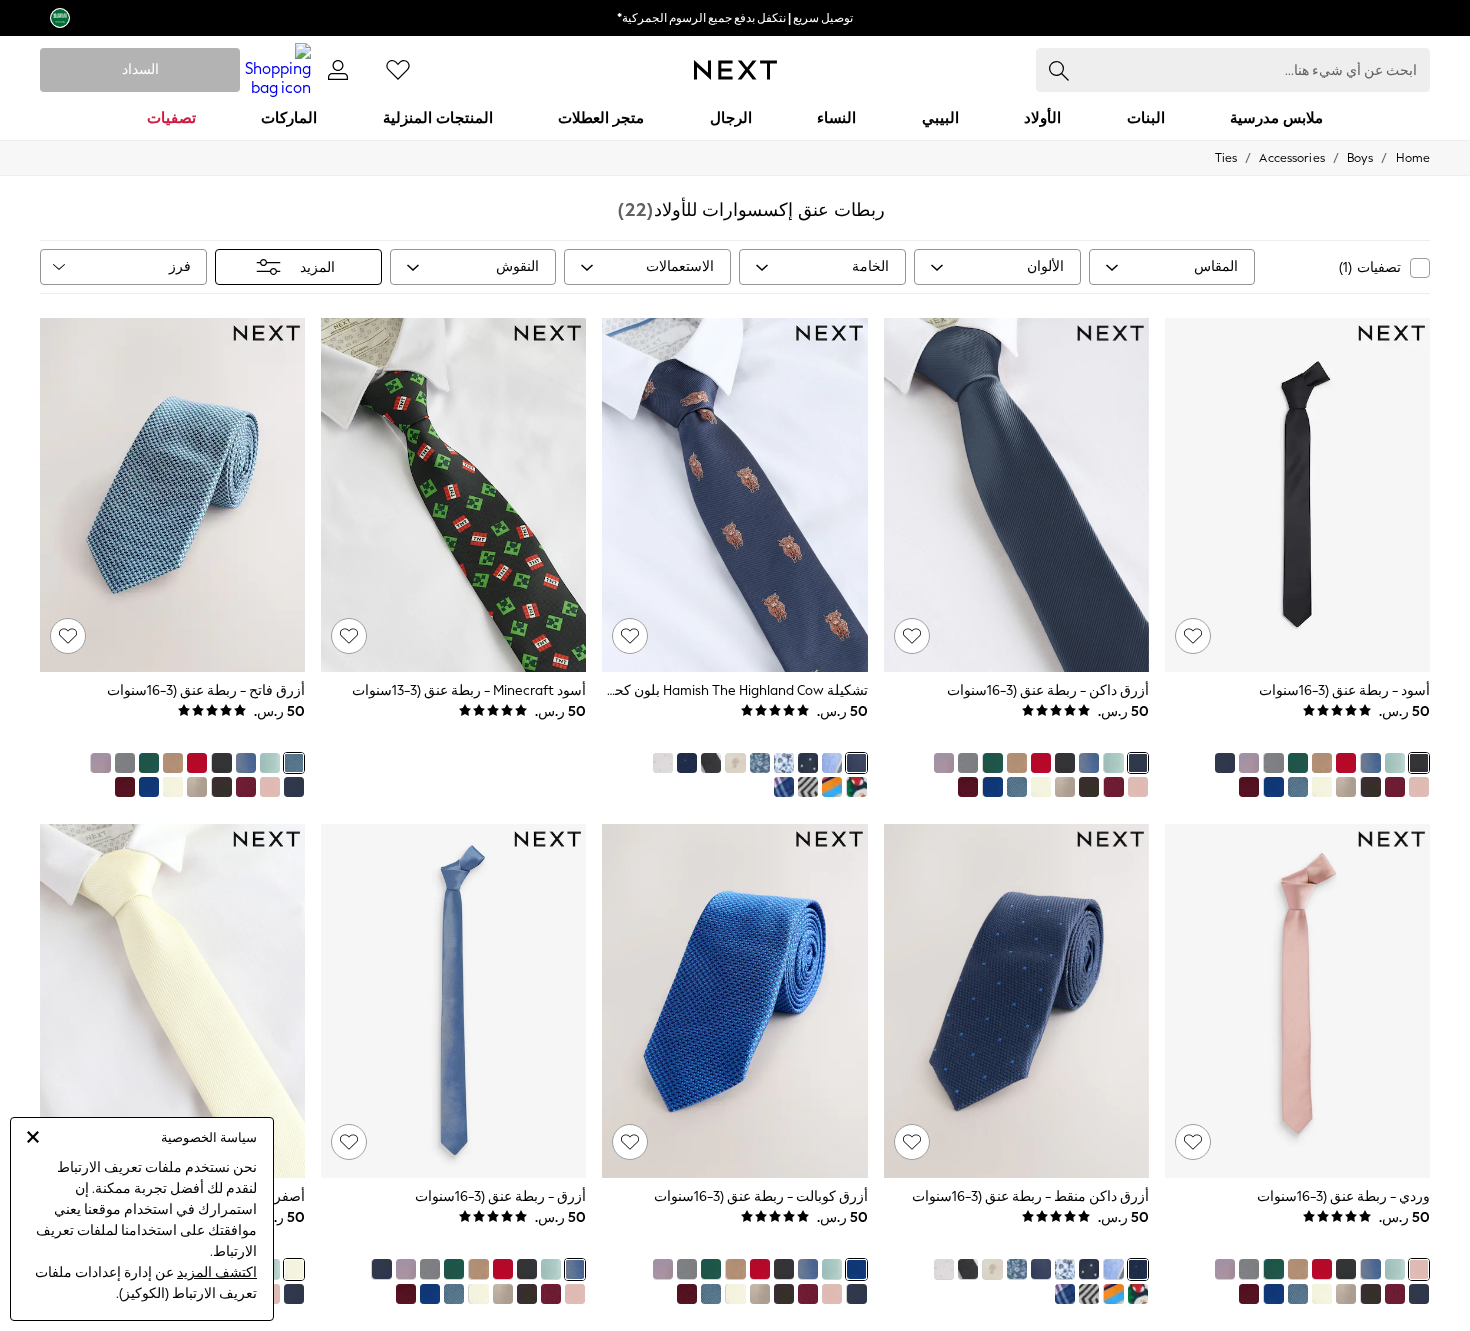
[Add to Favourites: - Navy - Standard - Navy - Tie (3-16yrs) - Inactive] (912, 636)
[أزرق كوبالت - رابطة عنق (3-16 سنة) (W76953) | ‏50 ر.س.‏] (734, 1001)
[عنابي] (1249, 787)
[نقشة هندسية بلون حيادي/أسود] (808, 787)
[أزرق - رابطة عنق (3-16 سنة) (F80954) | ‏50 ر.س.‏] (453, 1001)
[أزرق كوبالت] (1273, 787)
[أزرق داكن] (1225, 763)
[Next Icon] (735, 70)
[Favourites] (398, 70)
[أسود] (1419, 763)
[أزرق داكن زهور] (760, 763)
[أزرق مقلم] (832, 763)
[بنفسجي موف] (1370, 787)
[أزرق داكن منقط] (687, 763)
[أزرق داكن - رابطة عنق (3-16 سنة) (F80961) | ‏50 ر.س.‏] (1016, 495)
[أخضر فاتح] (1395, 763)
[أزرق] (1370, 763)
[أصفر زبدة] (1322, 787)
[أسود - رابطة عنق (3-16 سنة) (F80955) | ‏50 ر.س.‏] (1297, 495)
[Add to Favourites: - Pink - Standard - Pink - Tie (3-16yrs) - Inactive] (1193, 1142)
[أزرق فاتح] (1298, 787)
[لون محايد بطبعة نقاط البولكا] (663, 763)
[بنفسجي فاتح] (1249, 763)
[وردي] (1419, 787)
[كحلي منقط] (808, 763)
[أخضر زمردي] (1298, 763)
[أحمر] (1346, 763)
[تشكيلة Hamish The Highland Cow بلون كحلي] (856, 763)
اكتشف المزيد (217, 1272)
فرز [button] (180, 266)
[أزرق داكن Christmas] (856, 787)
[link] (338, 70)
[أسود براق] (711, 763)
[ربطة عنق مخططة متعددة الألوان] (832, 787)
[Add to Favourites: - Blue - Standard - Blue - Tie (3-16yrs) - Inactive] (349, 1142)
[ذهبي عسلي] (1322, 763)
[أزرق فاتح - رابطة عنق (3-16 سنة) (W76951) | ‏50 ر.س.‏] (172, 495)
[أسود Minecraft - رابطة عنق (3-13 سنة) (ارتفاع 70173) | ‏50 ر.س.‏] (453, 495)
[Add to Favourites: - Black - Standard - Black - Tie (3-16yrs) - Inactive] (1193, 636)
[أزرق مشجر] (784, 763)
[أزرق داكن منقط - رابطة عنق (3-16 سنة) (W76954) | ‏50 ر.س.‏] (1016, 1001)
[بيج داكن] (1346, 787)
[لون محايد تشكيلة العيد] (735, 763)
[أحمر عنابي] (1395, 787)
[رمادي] (1273, 763)
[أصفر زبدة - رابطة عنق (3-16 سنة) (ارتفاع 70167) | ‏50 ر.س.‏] (172, 1001)
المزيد (317, 267)
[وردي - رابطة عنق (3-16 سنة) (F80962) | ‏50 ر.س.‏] (1297, 1001)
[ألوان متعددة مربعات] (784, 787)
